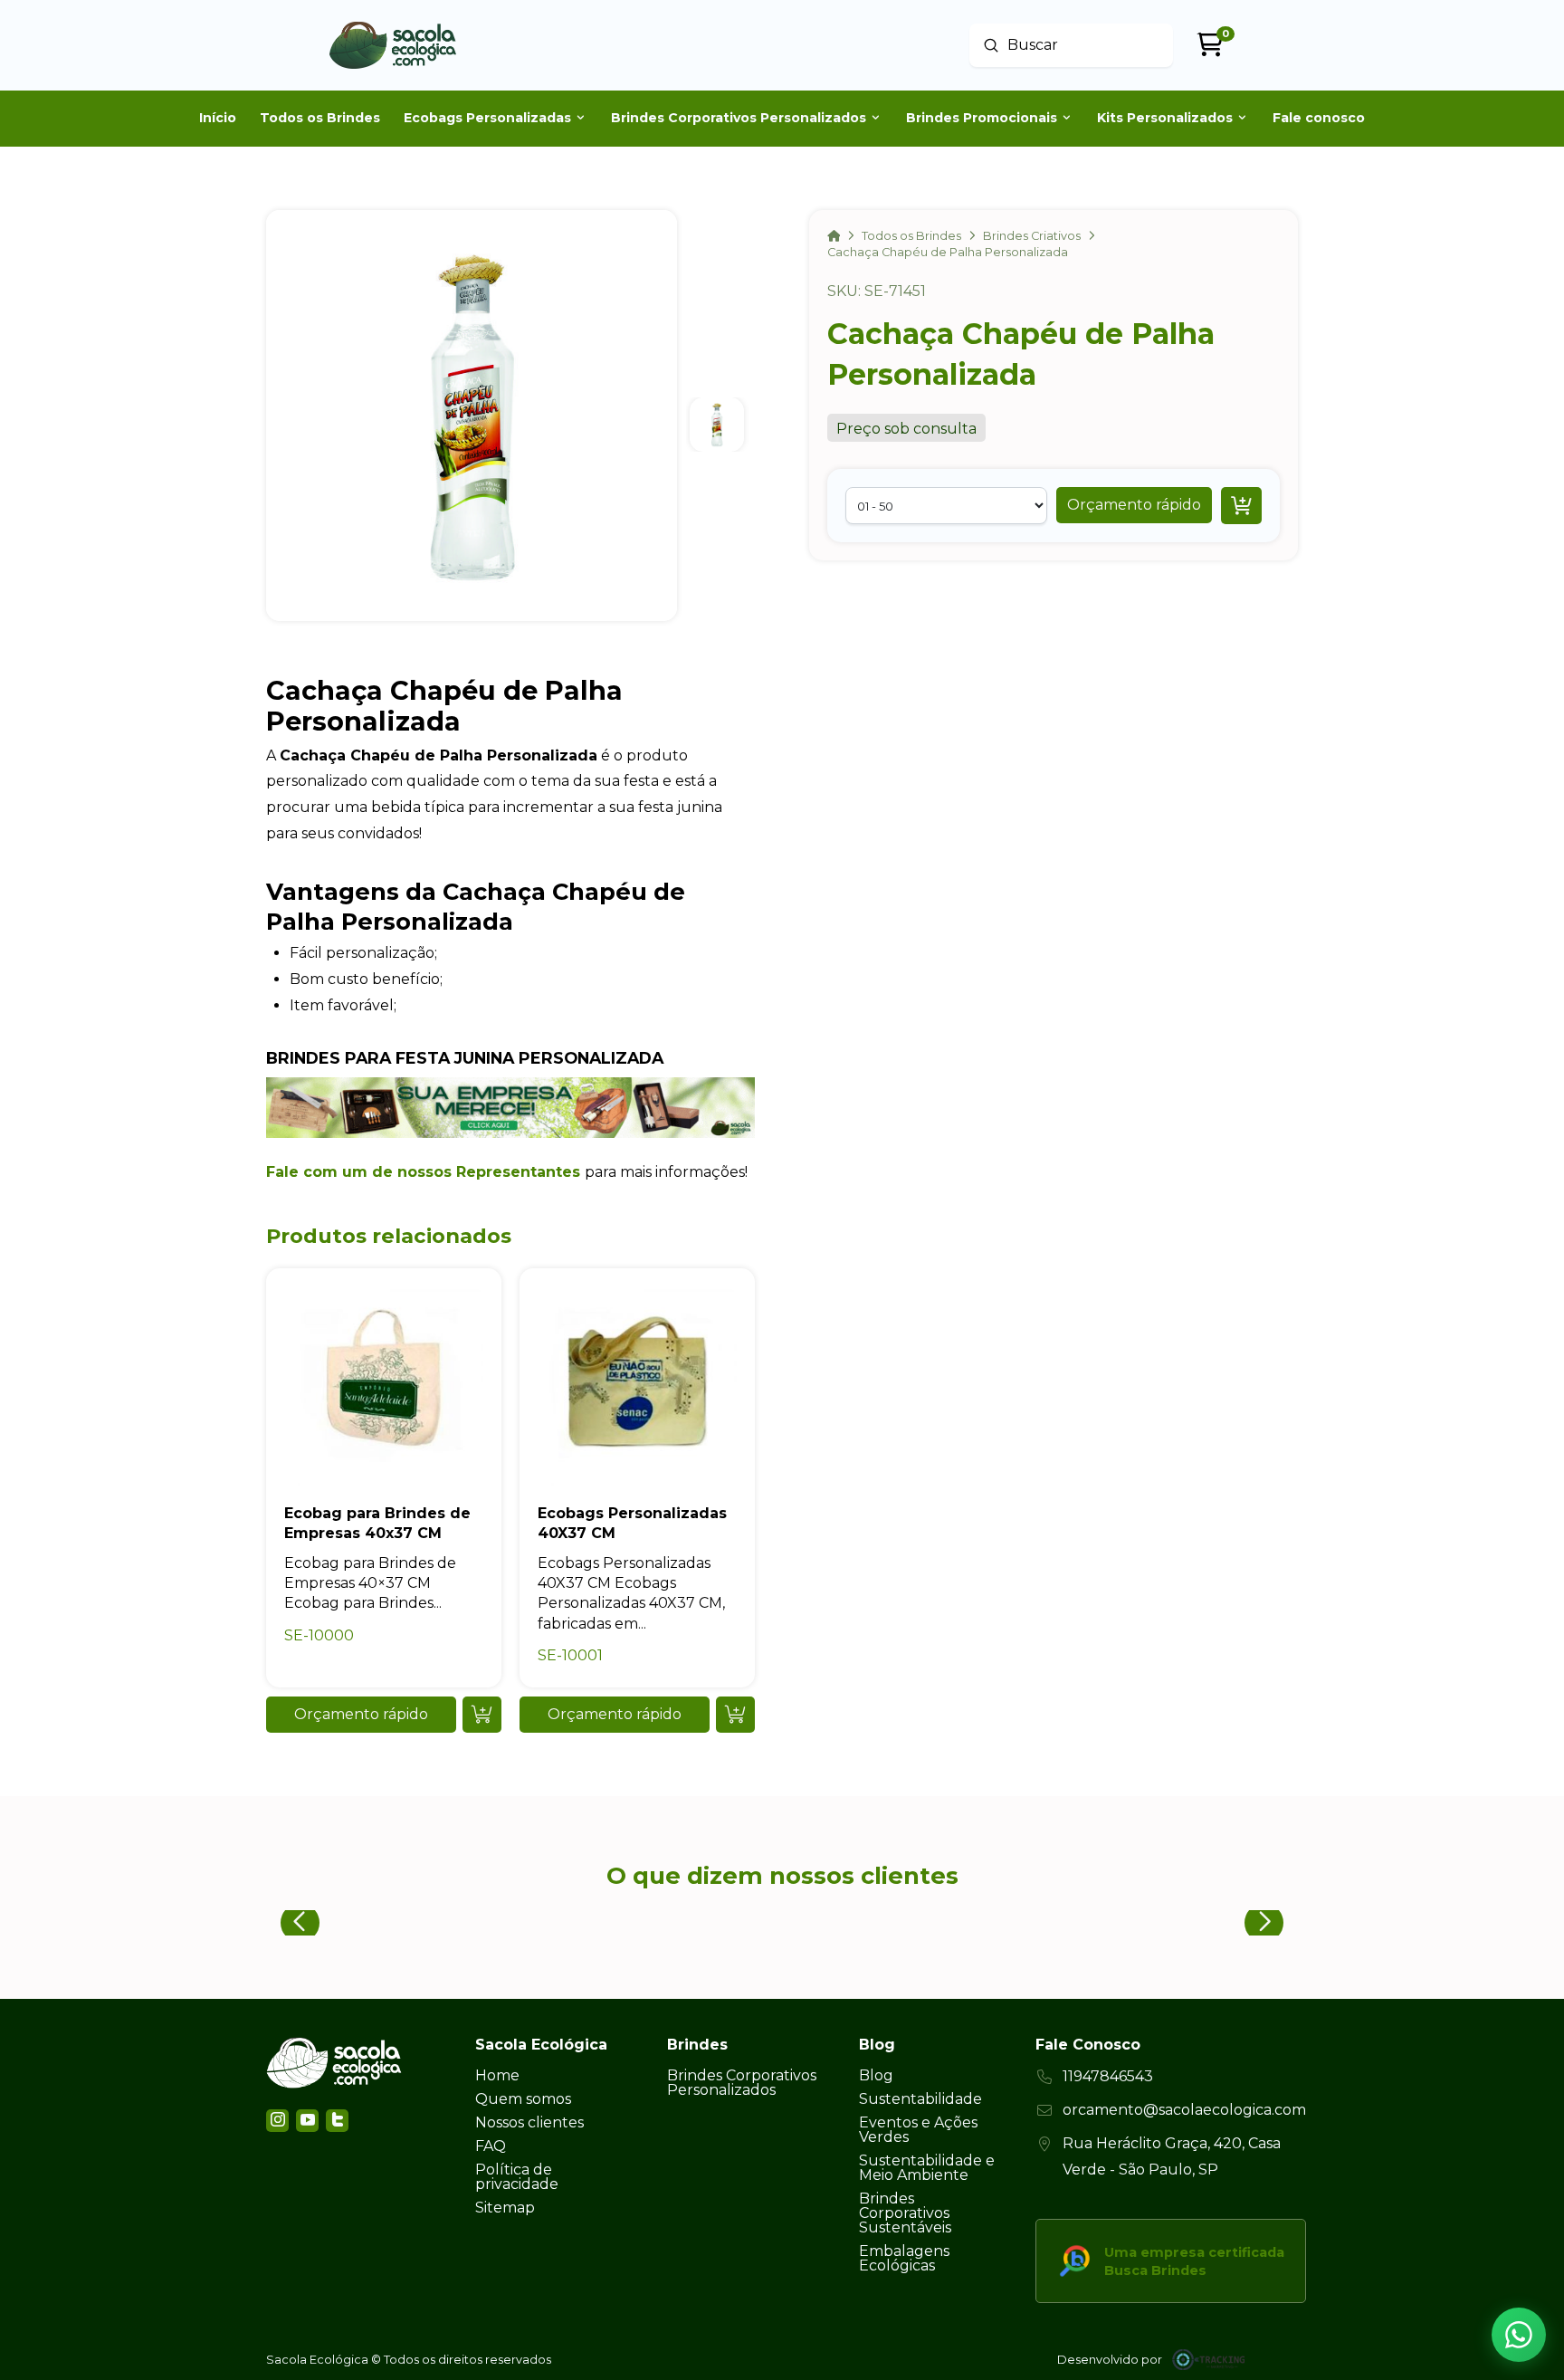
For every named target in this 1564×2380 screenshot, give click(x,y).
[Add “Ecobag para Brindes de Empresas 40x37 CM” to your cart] (482, 1715)
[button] (1134, 505)
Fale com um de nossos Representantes (423, 1172)
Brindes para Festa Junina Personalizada (465, 1058)
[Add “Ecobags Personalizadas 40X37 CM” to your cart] (735, 1715)
